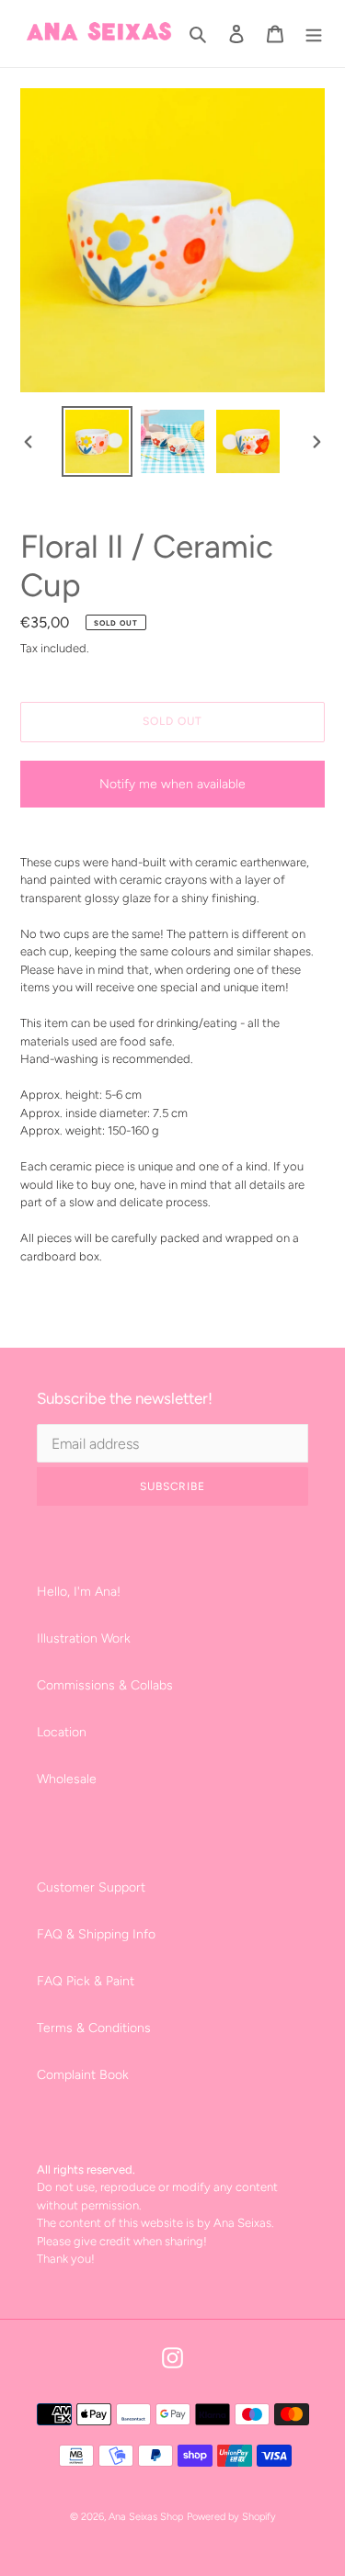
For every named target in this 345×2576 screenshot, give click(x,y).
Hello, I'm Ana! (79, 1592)
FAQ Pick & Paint (86, 1981)
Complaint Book (83, 2075)
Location (62, 1732)
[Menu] (314, 34)
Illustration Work (84, 1638)
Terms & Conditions (94, 2028)
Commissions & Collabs (105, 1685)
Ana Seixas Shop (146, 2517)
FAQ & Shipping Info (96, 1934)
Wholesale (67, 1779)
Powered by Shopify (231, 2517)
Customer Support (91, 1887)
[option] (98, 441)
